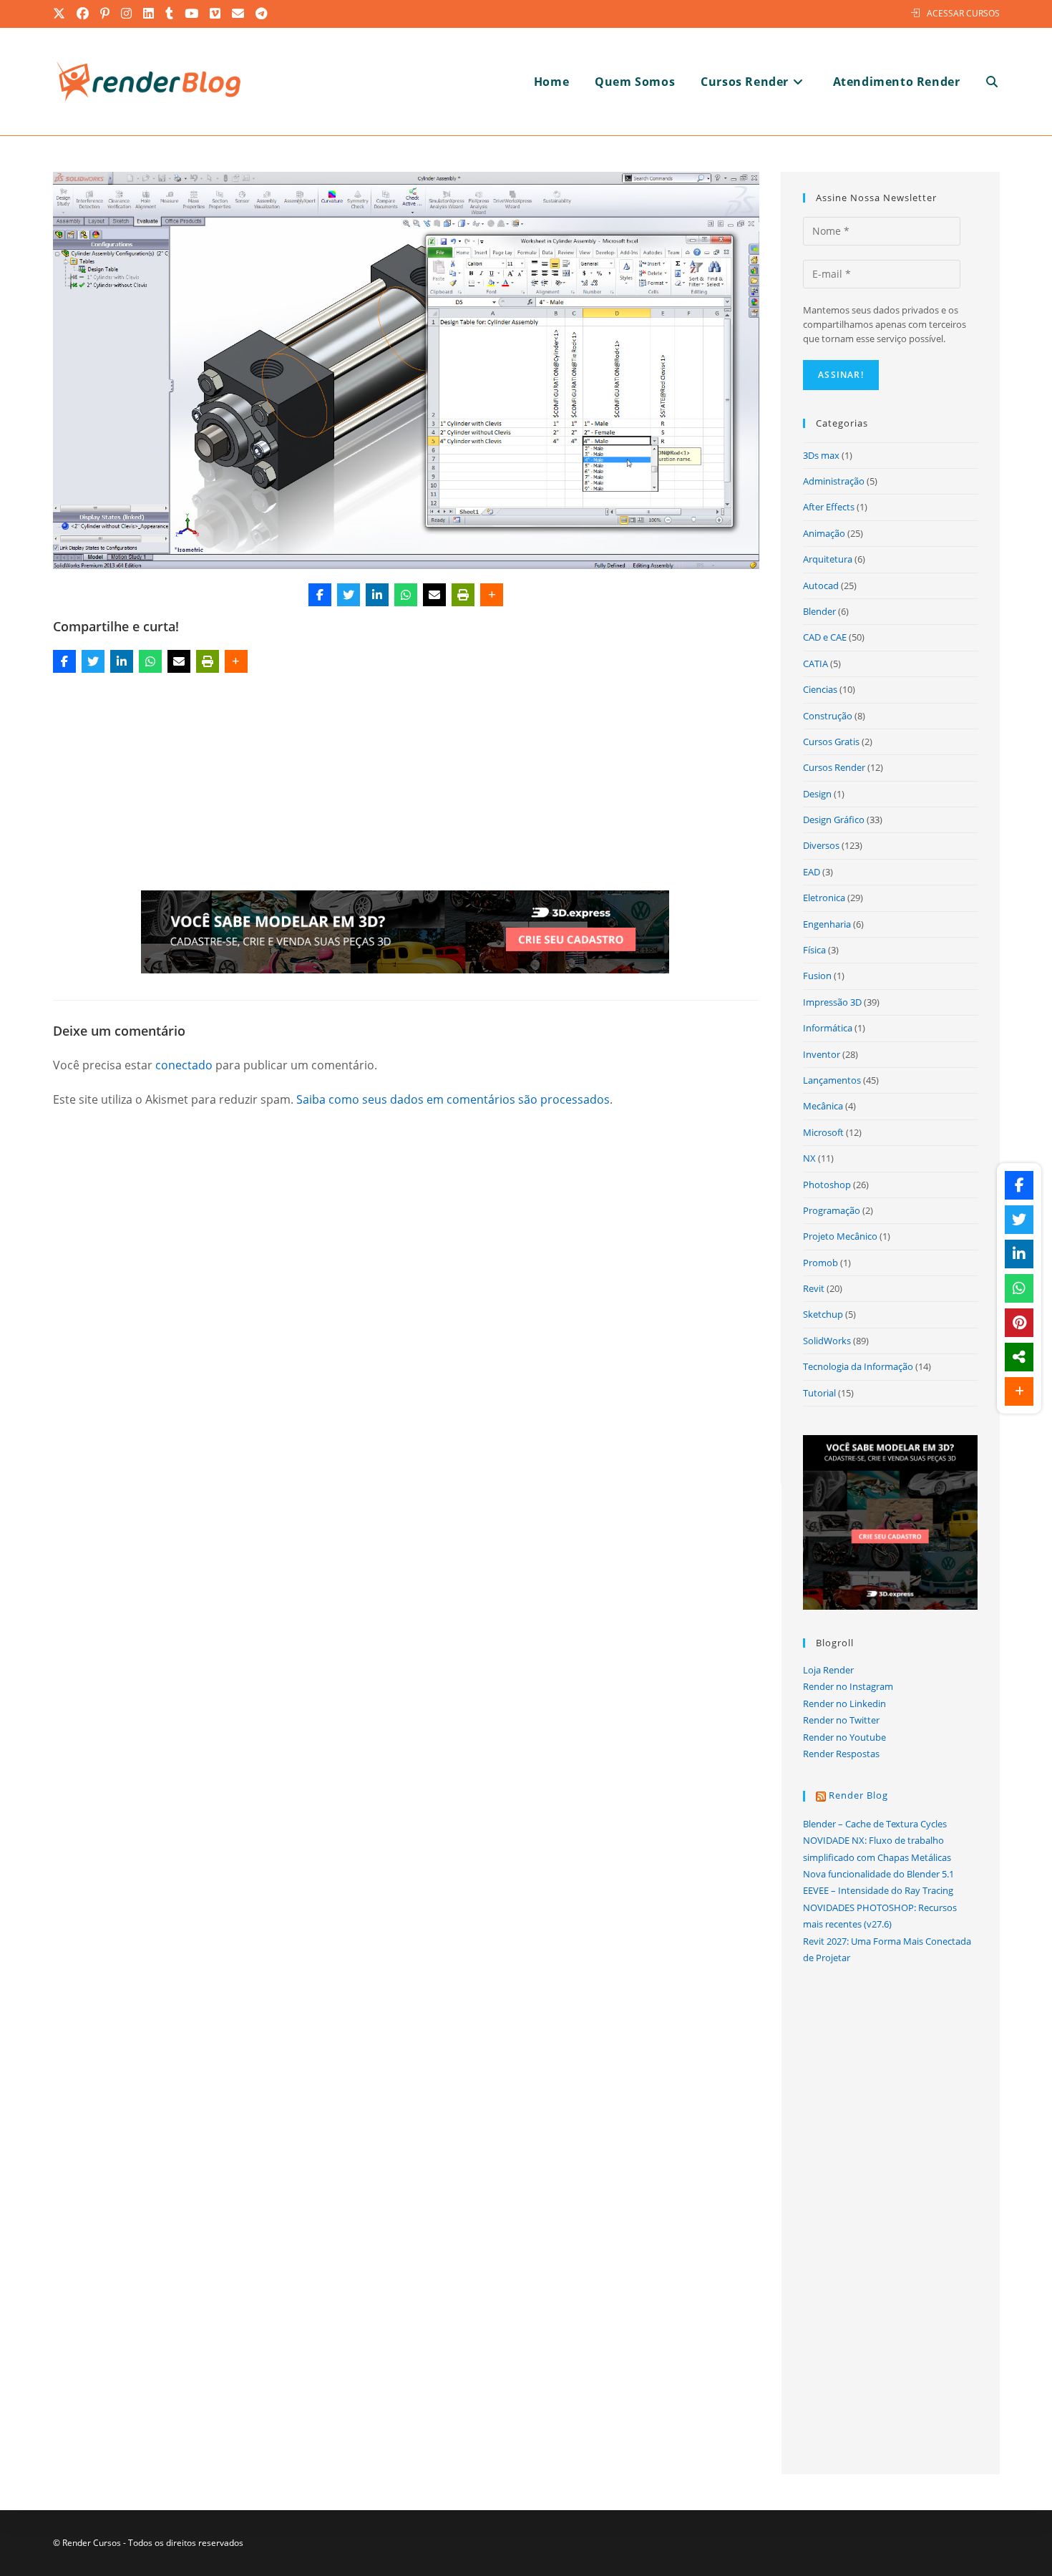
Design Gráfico (834, 820)
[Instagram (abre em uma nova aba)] (127, 14)
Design (817, 794)
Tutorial (819, 1393)
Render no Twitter (841, 1720)
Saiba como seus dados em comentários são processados (453, 1099)
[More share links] (492, 595)
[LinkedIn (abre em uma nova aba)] (149, 14)
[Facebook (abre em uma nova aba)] (83, 14)
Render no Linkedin (844, 1703)
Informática (828, 1028)
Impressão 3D (832, 1002)
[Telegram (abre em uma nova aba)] (262, 14)
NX (809, 1158)
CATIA (815, 664)
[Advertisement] (406, 784)
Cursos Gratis (831, 742)
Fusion (817, 976)
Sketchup (823, 1314)
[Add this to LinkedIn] (377, 595)
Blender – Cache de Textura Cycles (875, 1824)
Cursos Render (834, 767)
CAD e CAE (825, 637)
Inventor (822, 1054)
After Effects (829, 507)
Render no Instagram (848, 1686)
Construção (828, 716)
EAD (812, 872)
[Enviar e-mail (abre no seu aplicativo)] (239, 14)
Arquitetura (828, 559)
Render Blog (858, 1795)
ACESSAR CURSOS (963, 13)
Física (814, 950)
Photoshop (827, 1185)
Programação (832, 1210)
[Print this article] (463, 595)
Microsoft (823, 1132)
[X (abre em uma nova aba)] (62, 14)
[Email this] (434, 595)
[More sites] (1019, 1357)
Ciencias (820, 689)
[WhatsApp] (406, 595)
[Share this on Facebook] (320, 595)
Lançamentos (832, 1080)
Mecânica (823, 1106)
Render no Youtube (844, 1737)
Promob (820, 1263)
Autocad (821, 585)
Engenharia (827, 924)
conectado (184, 1065)
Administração (834, 481)
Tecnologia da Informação (858, 1366)
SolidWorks (827, 1341)
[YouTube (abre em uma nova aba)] (192, 14)
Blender (819, 611)
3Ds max (821, 455)
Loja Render (828, 1670)
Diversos (821, 845)
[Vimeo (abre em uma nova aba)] (216, 14)
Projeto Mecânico (840, 1236)
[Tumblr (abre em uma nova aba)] (170, 14)
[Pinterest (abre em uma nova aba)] (106, 14)
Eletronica (824, 898)
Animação (824, 533)
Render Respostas (841, 1754)
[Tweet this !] (349, 595)
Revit (814, 1288)
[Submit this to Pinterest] (1019, 1323)
